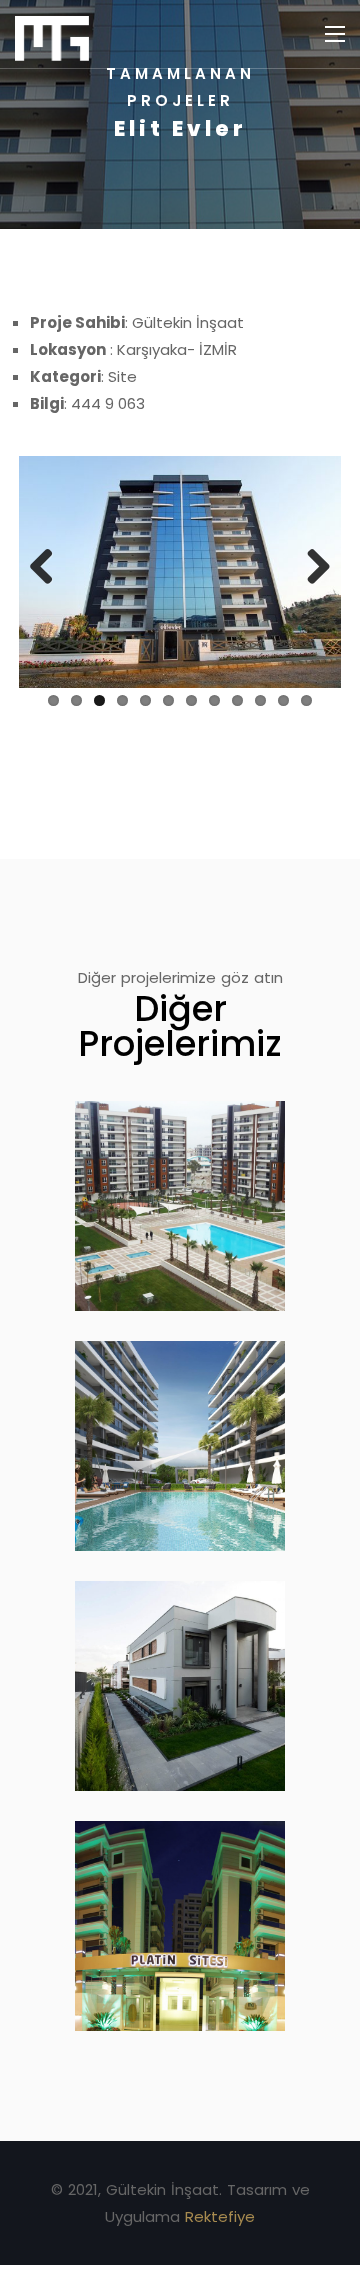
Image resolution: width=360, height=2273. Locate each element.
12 (306, 700)
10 (260, 700)
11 (283, 700)
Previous (49, 568)
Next (311, 568)
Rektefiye (220, 2216)
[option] (180, 114)
